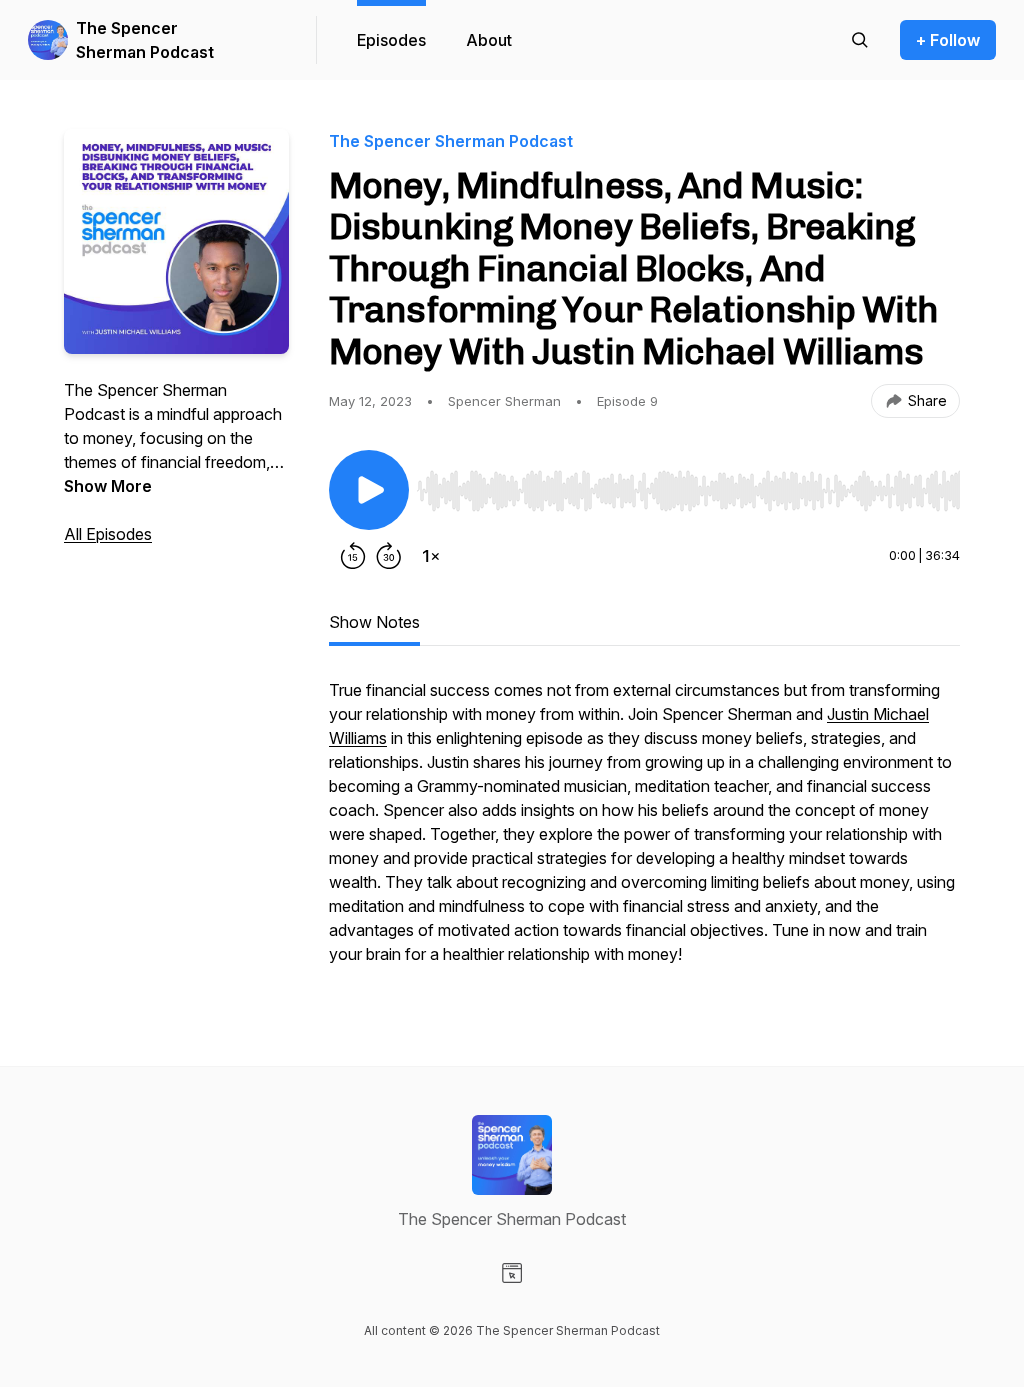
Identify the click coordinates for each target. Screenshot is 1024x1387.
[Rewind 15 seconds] (353, 556)
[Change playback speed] (431, 556)
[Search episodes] (860, 40)
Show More (108, 486)
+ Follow (948, 40)
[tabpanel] (644, 832)
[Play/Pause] (369, 490)
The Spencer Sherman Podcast (145, 40)
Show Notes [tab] (374, 622)
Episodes (391, 40)
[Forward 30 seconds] (389, 556)
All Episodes (108, 534)
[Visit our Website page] (512, 1273)
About (489, 40)
